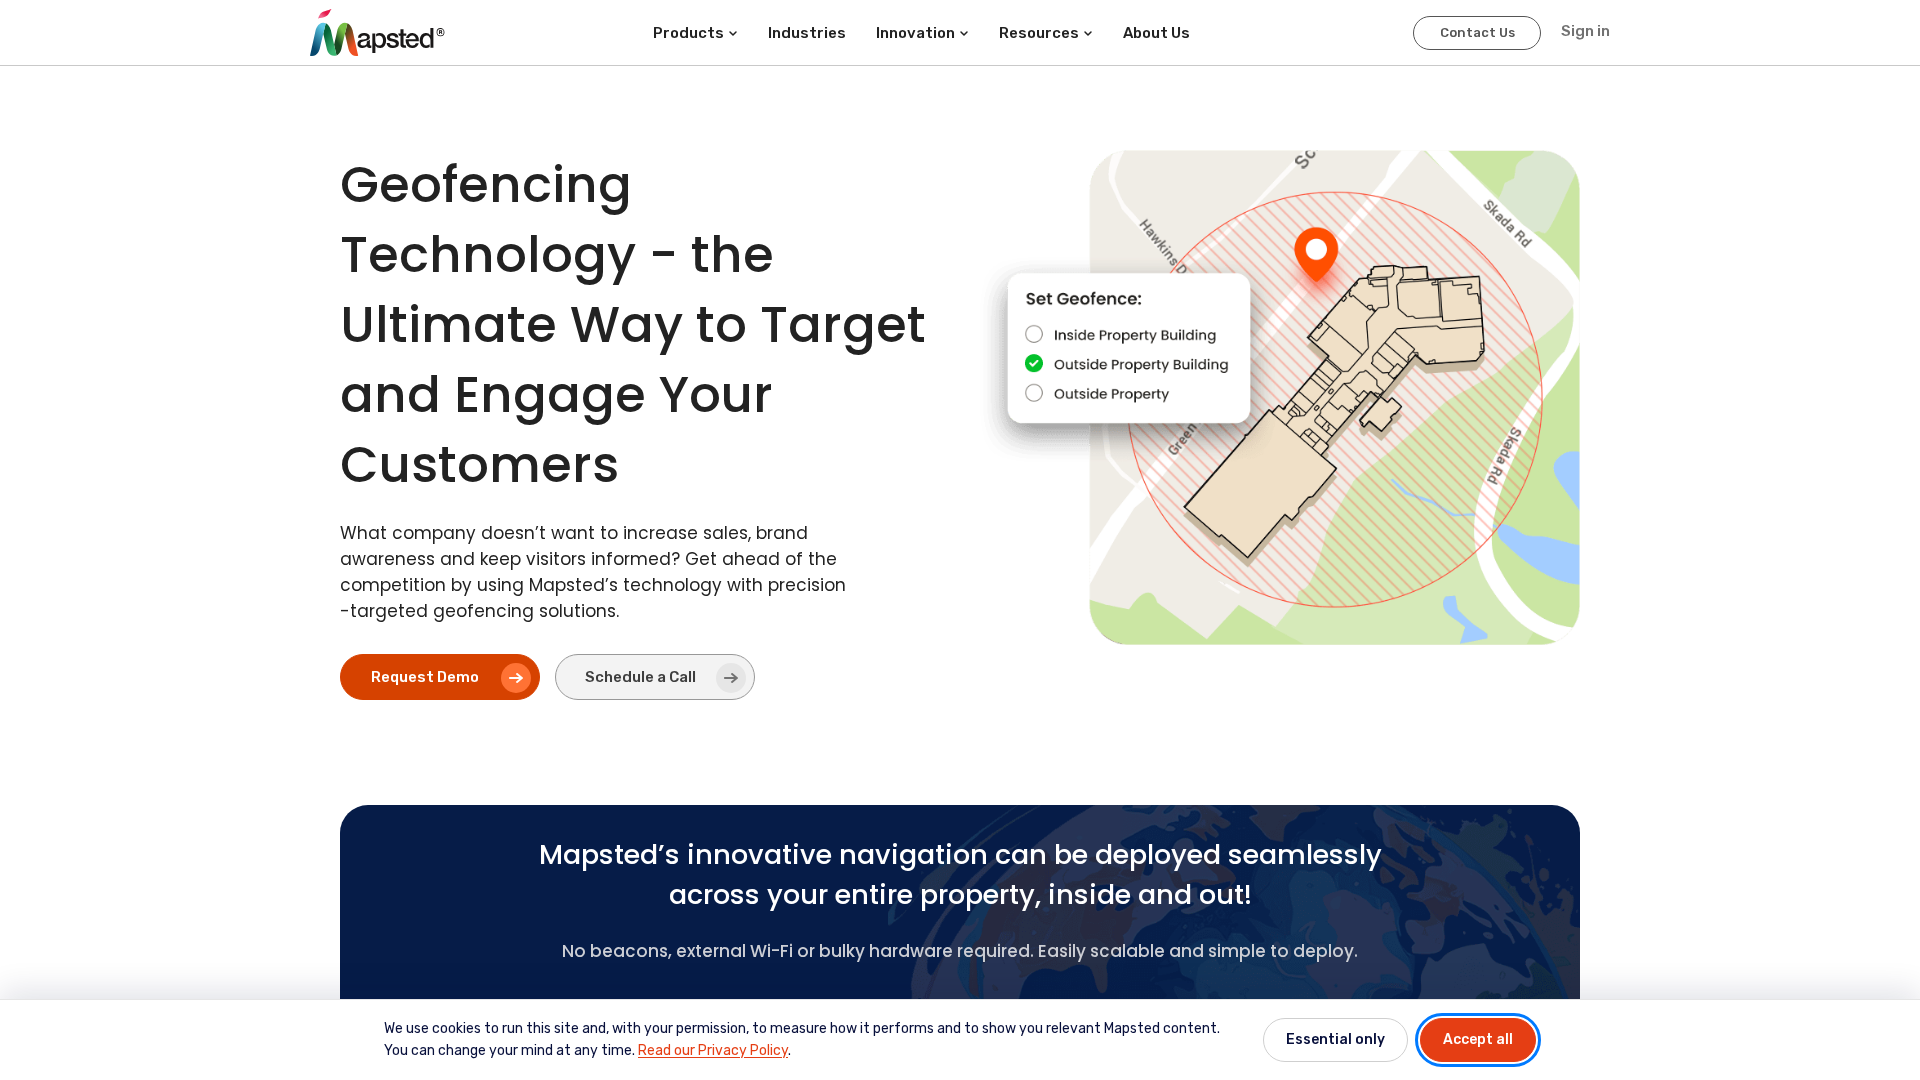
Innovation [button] (915, 33)
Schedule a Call (640, 677)
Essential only (1335, 1039)
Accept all (1478, 1039)
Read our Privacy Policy (713, 1050)
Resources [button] (1039, 33)
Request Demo (425, 677)
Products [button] (688, 33)
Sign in (1585, 31)
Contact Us (1477, 32)
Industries (807, 33)
